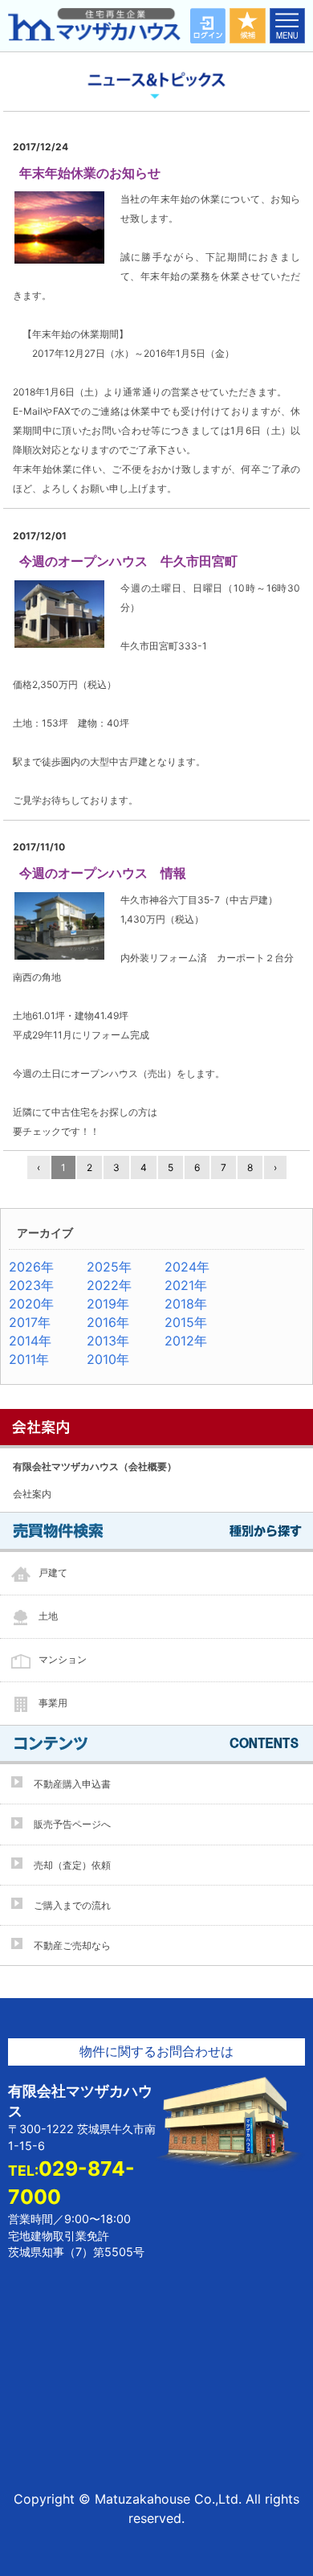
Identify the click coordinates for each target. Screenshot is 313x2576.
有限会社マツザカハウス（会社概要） (95, 1466)
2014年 (30, 1341)
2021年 (186, 1285)
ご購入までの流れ (72, 1905)
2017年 (30, 1322)
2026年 (31, 1267)
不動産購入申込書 (72, 1784)
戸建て (53, 1573)
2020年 (31, 1304)
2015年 (186, 1322)
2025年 (109, 1267)
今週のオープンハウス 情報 (103, 873)
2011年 (29, 1359)
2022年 (109, 1285)
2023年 (31, 1285)
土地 (48, 1616)
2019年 (108, 1304)
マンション (63, 1659)
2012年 (186, 1341)
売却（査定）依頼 (72, 1865)
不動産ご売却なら (72, 1945)
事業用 (53, 1703)
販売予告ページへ (72, 1824)
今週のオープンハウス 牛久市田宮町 (128, 561)
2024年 (187, 1267)
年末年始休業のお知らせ (90, 173)
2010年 (108, 1359)
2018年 (186, 1304)
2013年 (108, 1341)
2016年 (108, 1322)
